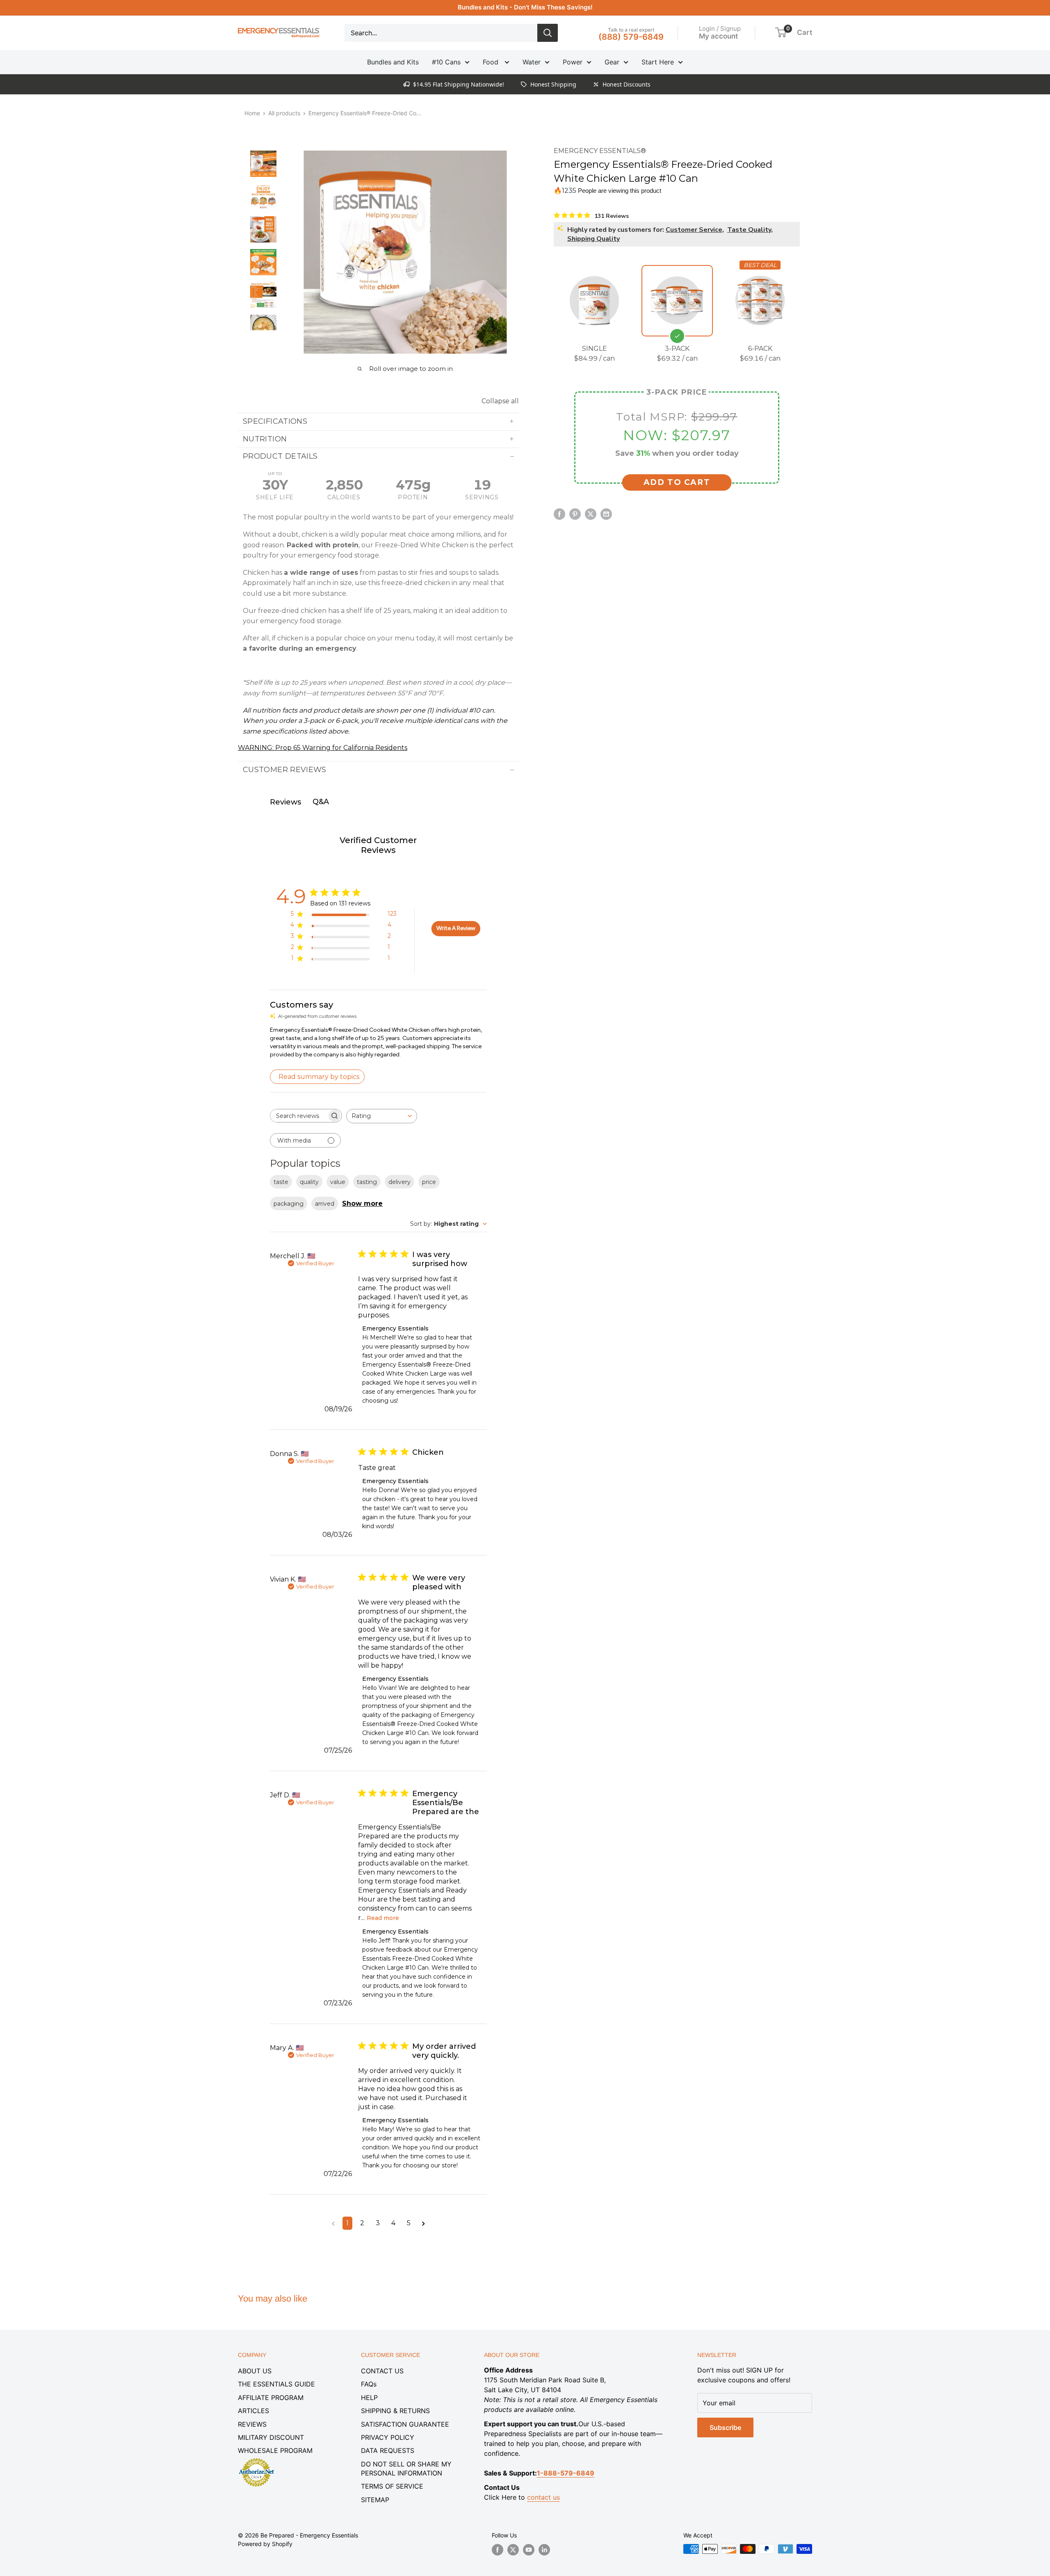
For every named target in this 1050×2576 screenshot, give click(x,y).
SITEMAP (375, 2500)
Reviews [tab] (285, 802)
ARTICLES (253, 2411)
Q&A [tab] (321, 802)
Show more (362, 1203)
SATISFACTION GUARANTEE (405, 2424)
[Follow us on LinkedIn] (544, 2550)
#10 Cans (446, 62)
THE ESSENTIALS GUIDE (276, 2384)
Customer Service (694, 229)
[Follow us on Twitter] (513, 2550)
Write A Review (456, 928)
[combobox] (382, 1116)
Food (492, 62)
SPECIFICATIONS (275, 421)
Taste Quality (749, 229)
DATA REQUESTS (388, 2450)
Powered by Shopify (265, 2544)
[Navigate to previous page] (333, 2223)
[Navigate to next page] (423, 2223)
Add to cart (677, 482)
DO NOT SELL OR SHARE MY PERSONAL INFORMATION (406, 2469)
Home (252, 113)
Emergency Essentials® (600, 151)
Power (573, 62)
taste (281, 1182)
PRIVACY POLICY (388, 2437)
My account (718, 36)
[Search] (548, 33)
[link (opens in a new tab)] (256, 2459)
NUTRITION (265, 439)
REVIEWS (252, 2424)
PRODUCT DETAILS (280, 456)
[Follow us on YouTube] (529, 2550)
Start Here (658, 62)
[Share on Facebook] (559, 514)
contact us (543, 2497)
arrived (325, 1204)
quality (309, 1182)
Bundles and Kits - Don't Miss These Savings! (525, 7)
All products (284, 113)
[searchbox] (299, 1116)
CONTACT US (382, 2371)
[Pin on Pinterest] (575, 514)
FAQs (369, 2384)
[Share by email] (606, 514)
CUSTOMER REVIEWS (285, 770)
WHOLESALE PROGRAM (275, 2450)
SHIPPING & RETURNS (395, 2411)
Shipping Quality (593, 238)
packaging (289, 1204)
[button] (781, 32)
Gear (612, 62)
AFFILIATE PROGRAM (271, 2398)
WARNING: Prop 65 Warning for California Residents (323, 748)
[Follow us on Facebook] (498, 2550)
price (429, 1182)
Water (532, 62)
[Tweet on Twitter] (591, 514)
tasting (367, 1182)
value (338, 1182)
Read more (383, 1918)
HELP (369, 2398)
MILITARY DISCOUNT (271, 2437)
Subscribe (725, 2427)
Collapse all (500, 401)
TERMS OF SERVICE (392, 2486)
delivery (399, 1182)
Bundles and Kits (393, 62)
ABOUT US (255, 2371)
